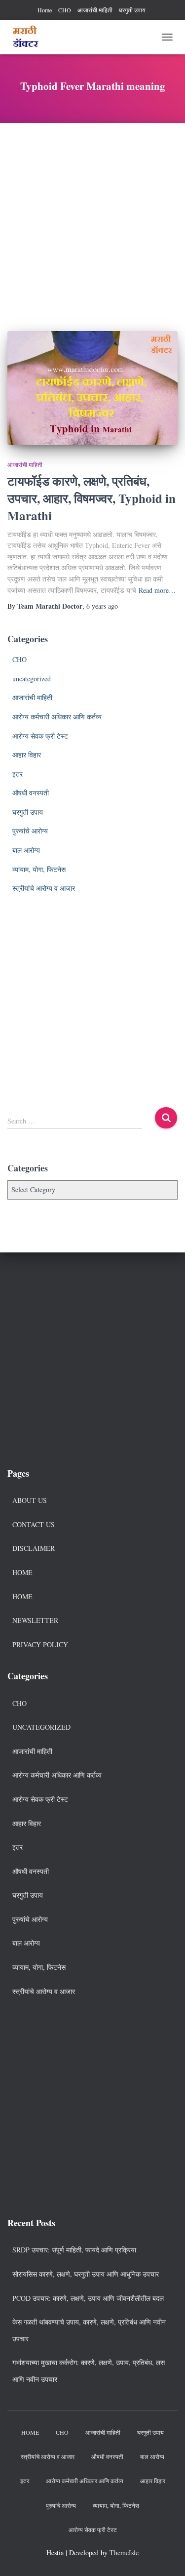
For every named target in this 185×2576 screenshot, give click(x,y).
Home (45, 10)
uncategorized (32, 679)
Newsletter (35, 1620)
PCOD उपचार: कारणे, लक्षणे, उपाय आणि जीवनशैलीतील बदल (88, 2298)
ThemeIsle (124, 2553)
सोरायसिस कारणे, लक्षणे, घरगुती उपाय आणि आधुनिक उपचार (86, 2274)
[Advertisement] (92, 220)
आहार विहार (27, 755)
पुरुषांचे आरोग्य (30, 831)
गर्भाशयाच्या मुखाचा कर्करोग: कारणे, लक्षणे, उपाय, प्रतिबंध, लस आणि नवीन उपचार (89, 2371)
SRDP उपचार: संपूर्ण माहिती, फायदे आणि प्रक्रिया (74, 2250)
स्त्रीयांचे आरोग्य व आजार (44, 888)
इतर (18, 774)
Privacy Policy (40, 1644)
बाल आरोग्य (26, 850)
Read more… (157, 590)
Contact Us (34, 1524)
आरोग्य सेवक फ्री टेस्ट (40, 736)
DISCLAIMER (34, 1548)
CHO (65, 10)
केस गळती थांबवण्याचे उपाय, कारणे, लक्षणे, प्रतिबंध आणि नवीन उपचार (89, 2330)
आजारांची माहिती (95, 10)
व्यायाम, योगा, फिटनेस (39, 869)
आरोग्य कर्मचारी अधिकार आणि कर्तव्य (57, 717)
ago (102, 606)
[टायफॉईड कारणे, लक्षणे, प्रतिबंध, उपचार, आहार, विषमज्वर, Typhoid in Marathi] (92, 388)
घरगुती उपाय (132, 10)
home (22, 1597)
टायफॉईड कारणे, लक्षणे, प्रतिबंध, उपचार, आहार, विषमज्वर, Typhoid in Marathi (92, 498)
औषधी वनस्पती (31, 793)
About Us (30, 1500)
